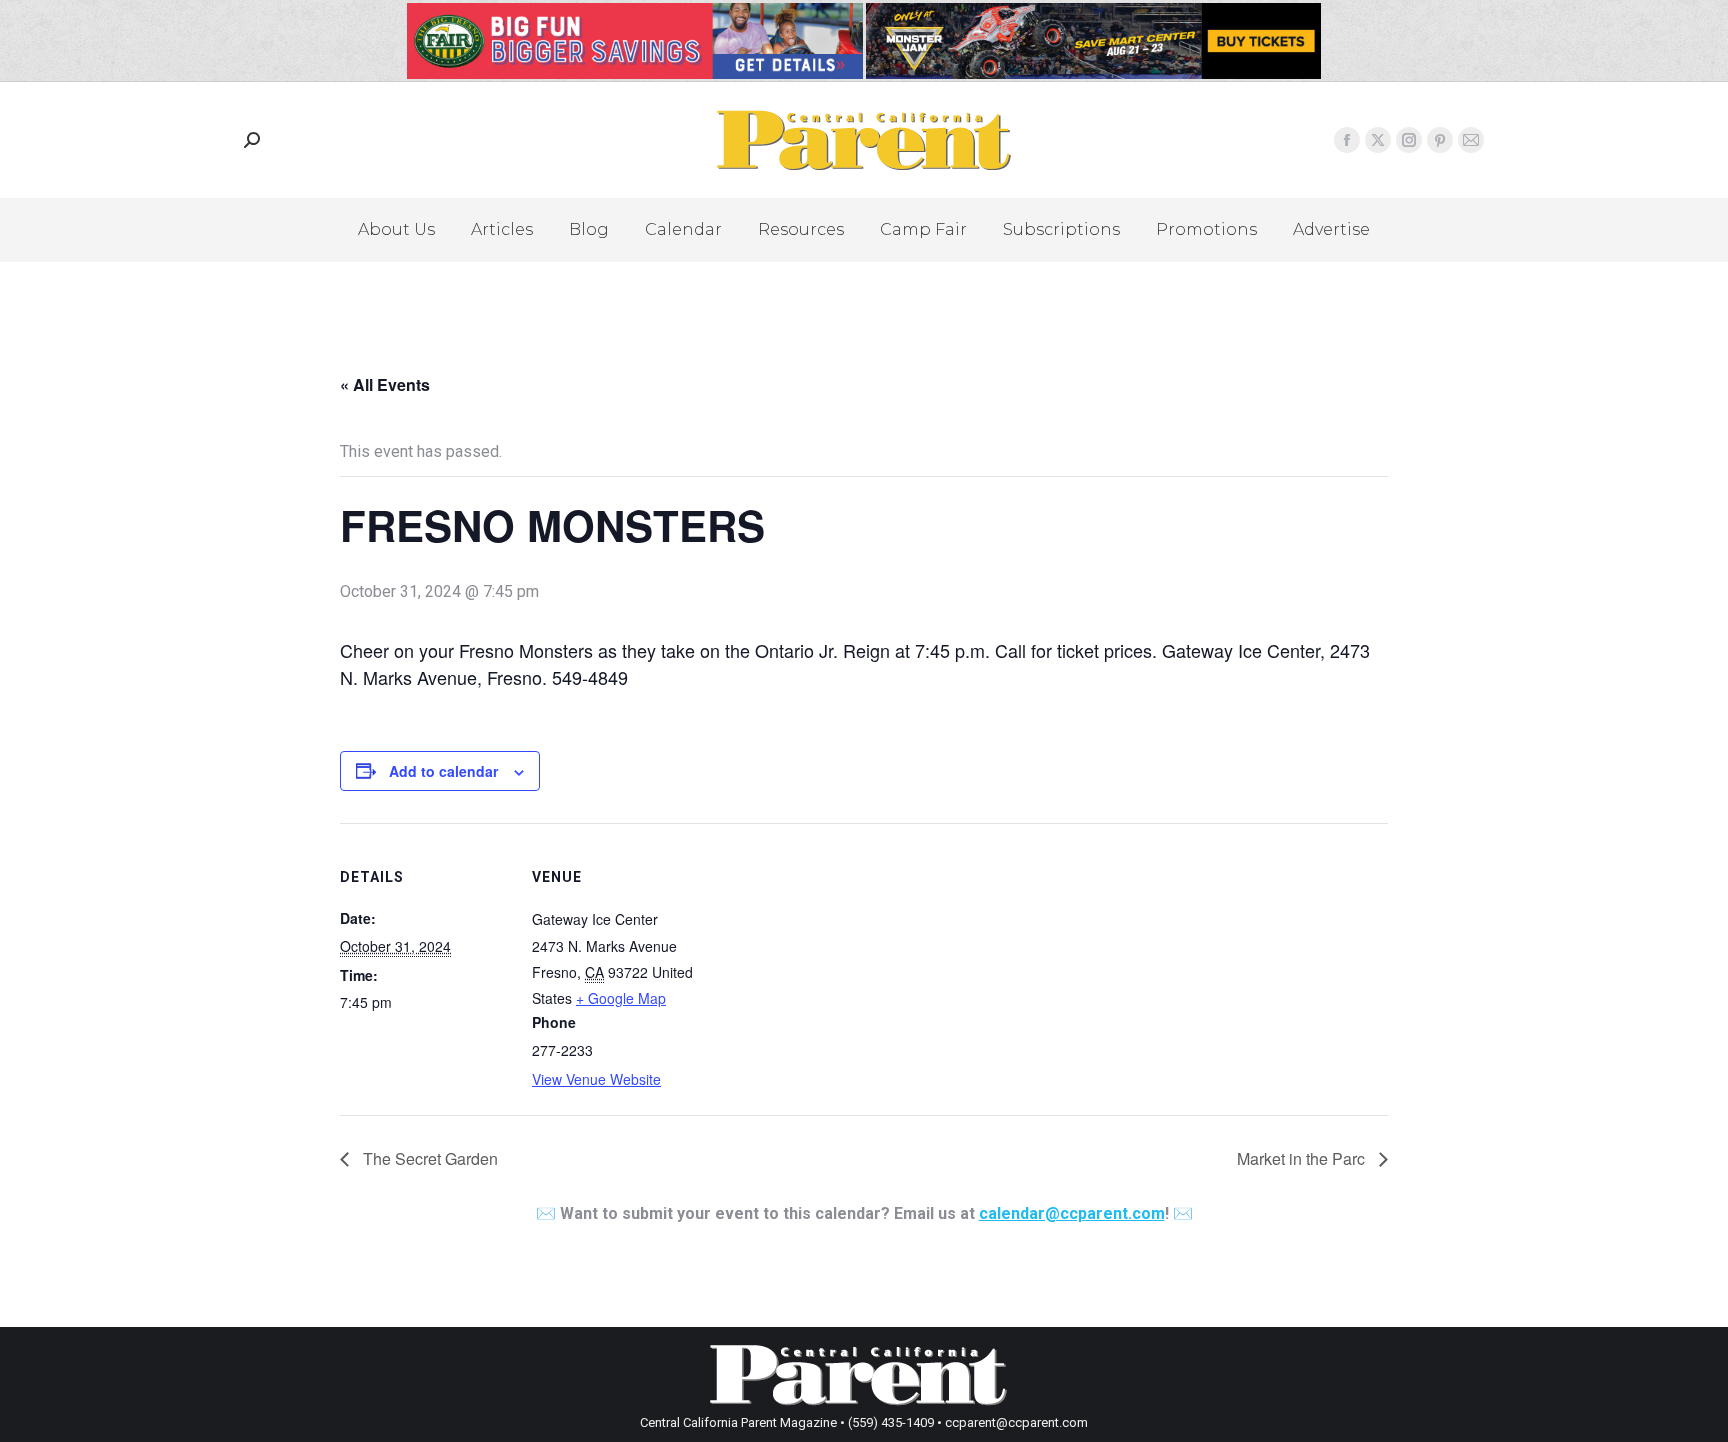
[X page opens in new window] (1378, 140)
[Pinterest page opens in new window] (1440, 140)
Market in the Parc (1303, 1158)
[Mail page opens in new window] (1471, 140)
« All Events (385, 384)
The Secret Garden (428, 1158)
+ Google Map (621, 998)
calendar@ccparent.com (1072, 1213)
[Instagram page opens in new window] (1409, 140)
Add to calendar (443, 771)
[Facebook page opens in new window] (1347, 140)
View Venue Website (596, 1079)
